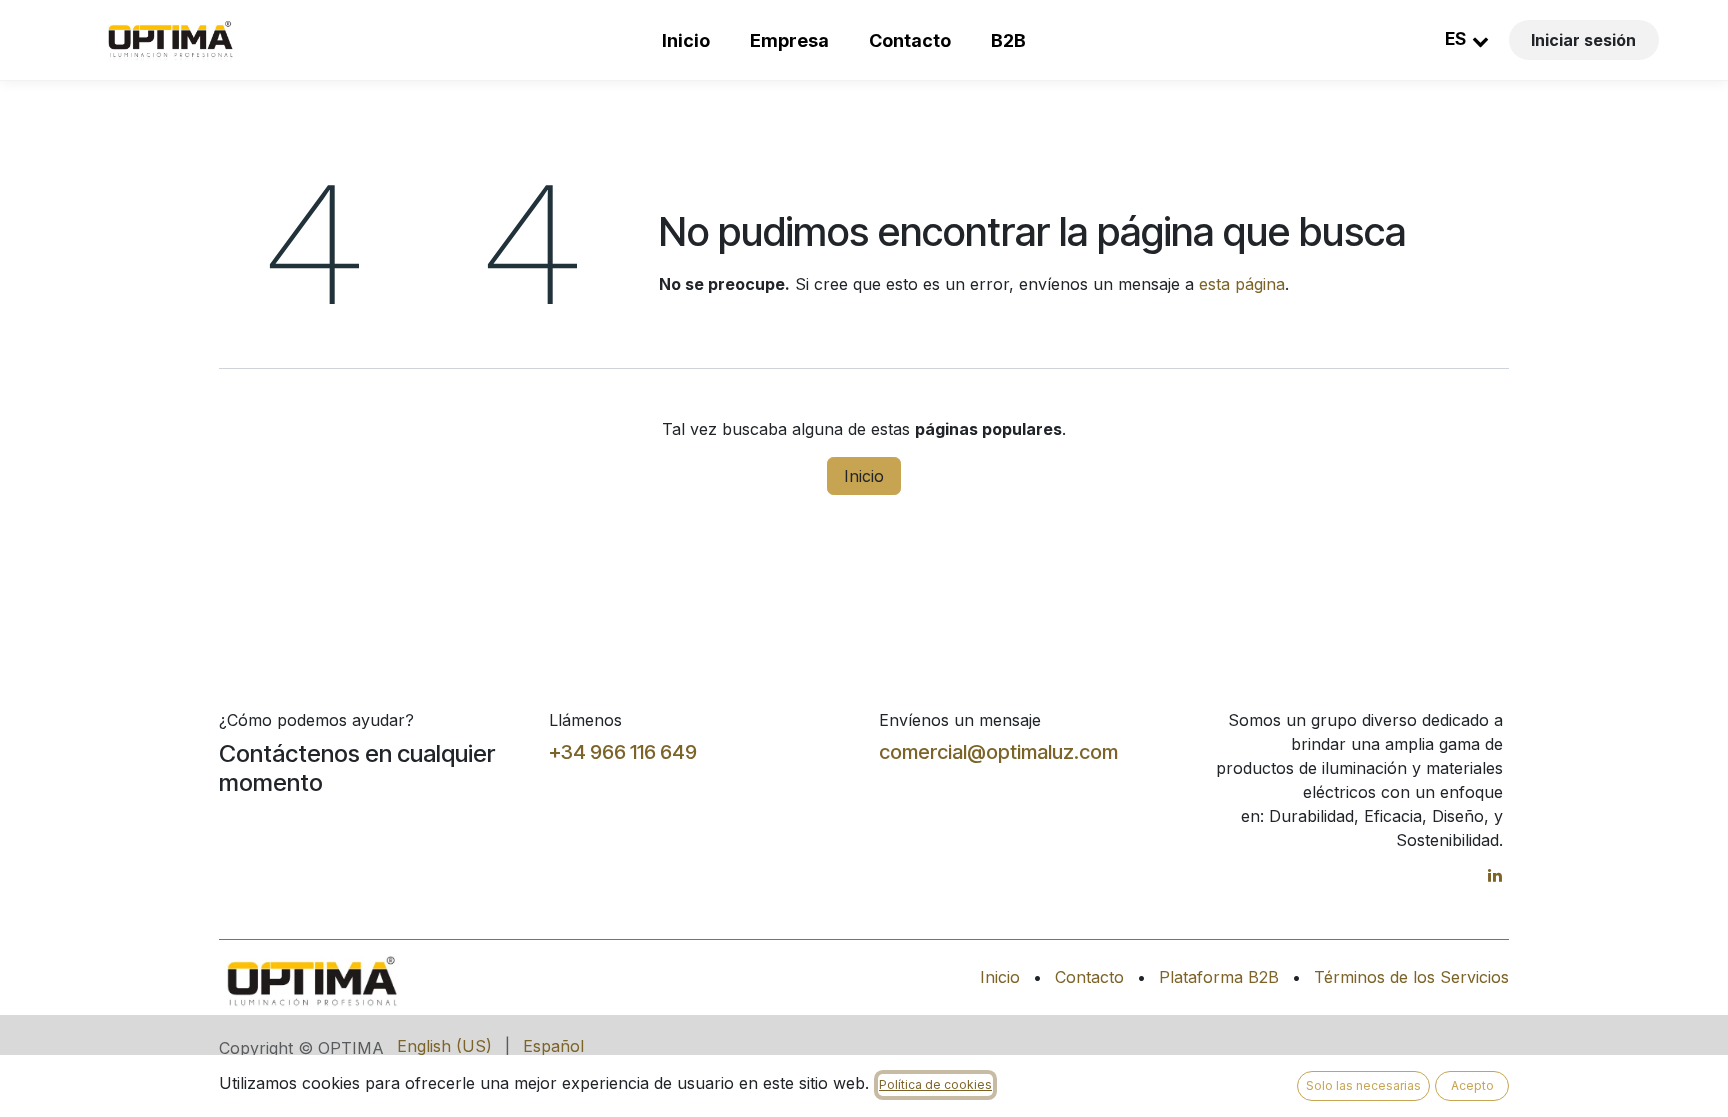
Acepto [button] (1472, 1085)
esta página (1242, 284)
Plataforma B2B (1219, 977)
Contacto (910, 40)
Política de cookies (935, 1084)
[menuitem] (444, 1046)
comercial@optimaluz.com (998, 752)
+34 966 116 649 (623, 752)
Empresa (789, 40)
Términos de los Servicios (1411, 977)
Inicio (686, 40)
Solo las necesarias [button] (1363, 1085)
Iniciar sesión (1583, 40)
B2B (1008, 40)
